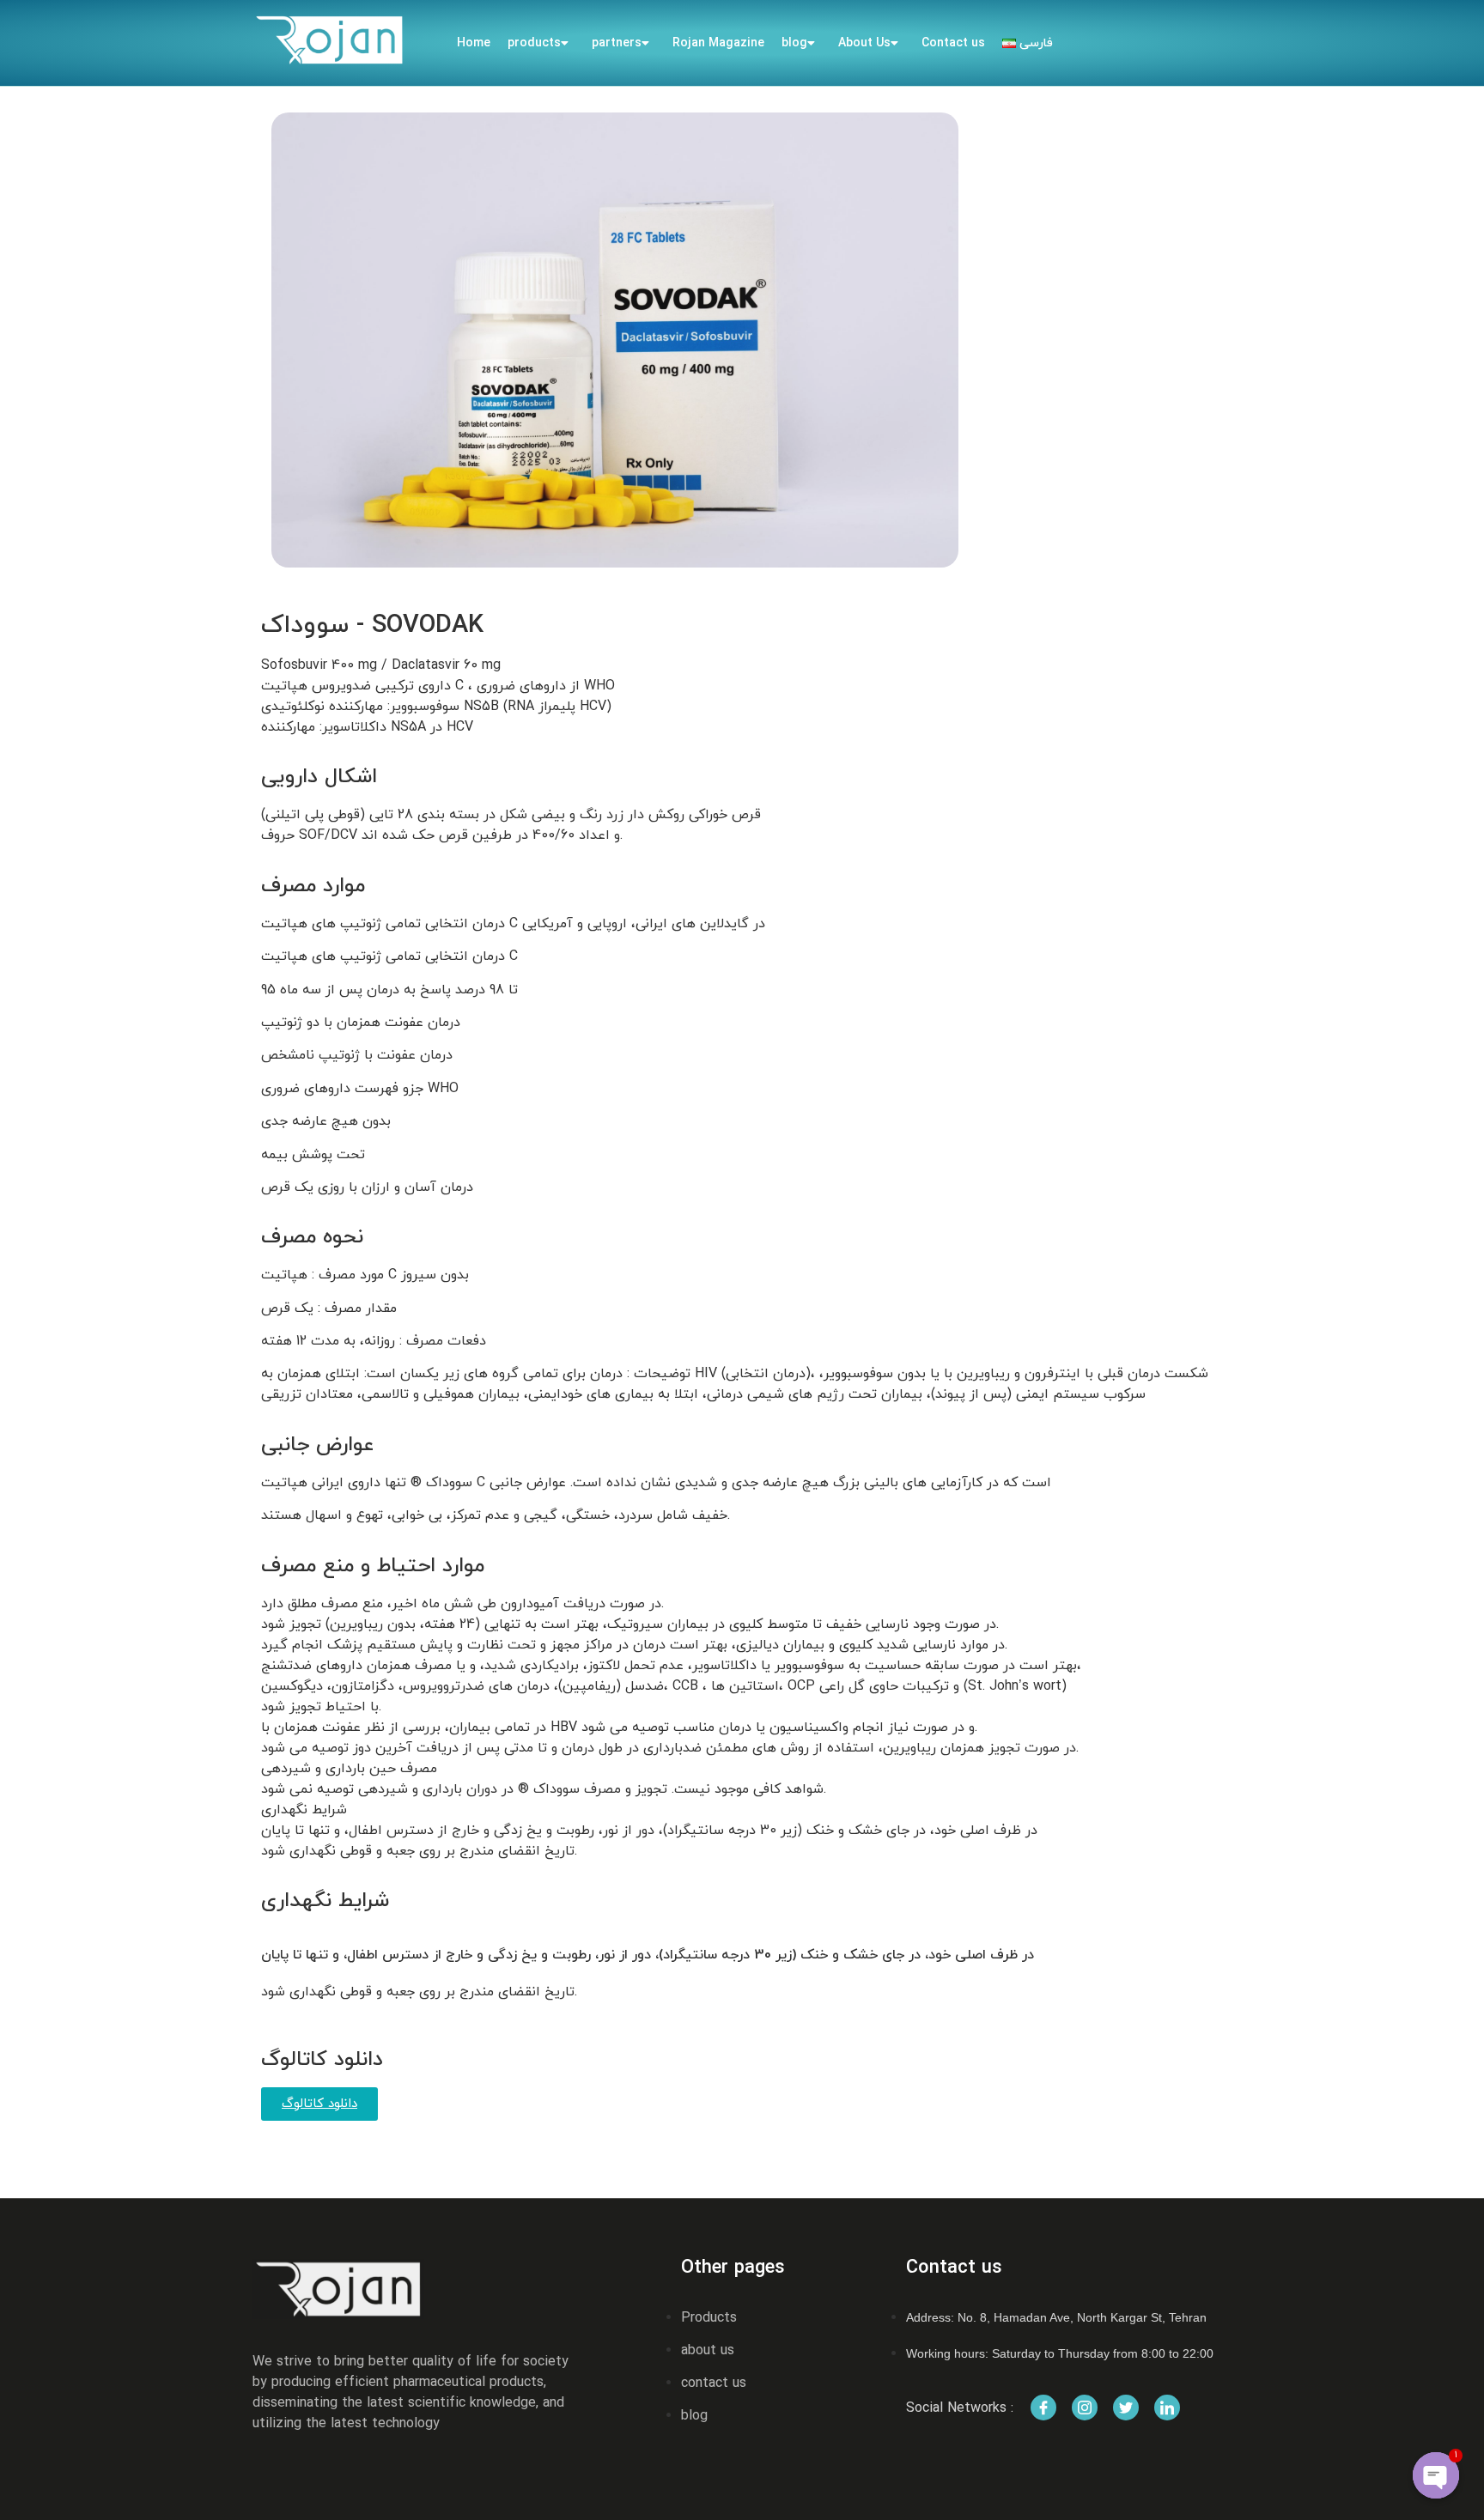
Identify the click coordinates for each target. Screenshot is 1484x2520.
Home (474, 43)
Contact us (953, 43)
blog (794, 43)
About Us (864, 43)
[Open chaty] (1436, 2475)
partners (617, 43)
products (534, 43)
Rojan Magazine (718, 43)
